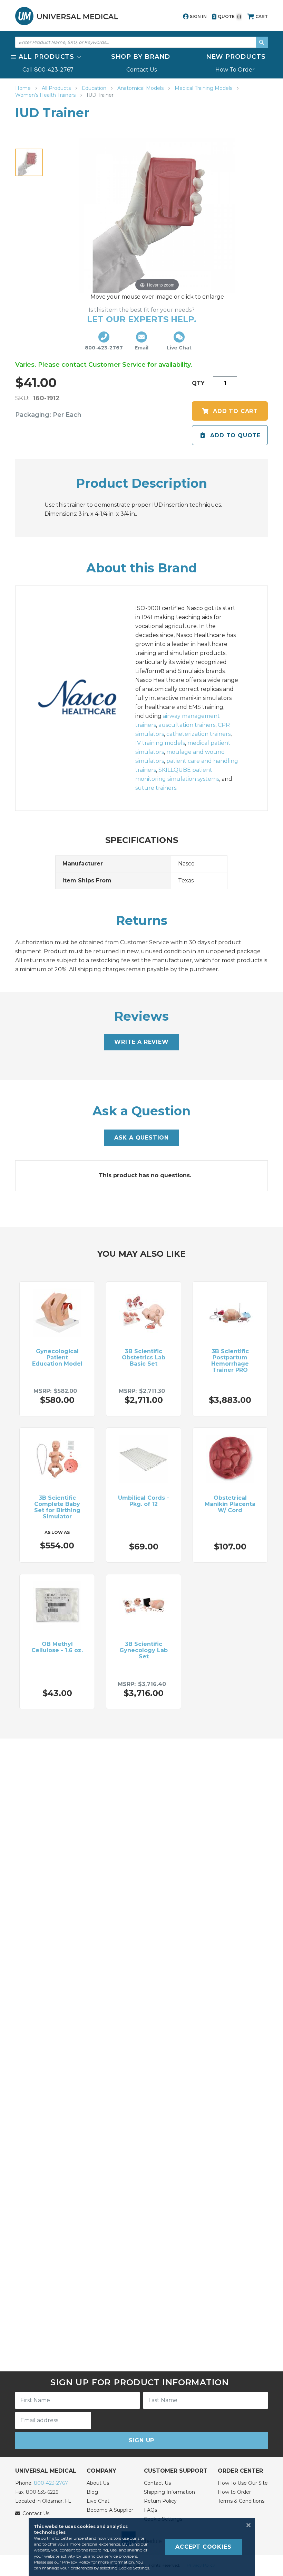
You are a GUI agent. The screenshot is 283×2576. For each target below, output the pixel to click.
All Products (57, 88)
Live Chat (98, 2501)
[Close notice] (246, 2525)
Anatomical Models (141, 88)
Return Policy (160, 2501)
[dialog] (141, 2547)
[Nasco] (85, 698)
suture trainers (156, 788)
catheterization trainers (198, 734)
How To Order (235, 70)
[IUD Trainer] (29, 162)
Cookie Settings (134, 2568)
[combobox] (141, 42)
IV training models (160, 743)
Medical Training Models (204, 88)
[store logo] (67, 16)
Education (95, 88)
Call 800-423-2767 (48, 70)
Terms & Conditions (241, 2501)
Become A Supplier (110, 2510)
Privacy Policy (76, 2562)
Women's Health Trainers (46, 95)
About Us (98, 2483)
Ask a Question (141, 1138)
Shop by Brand (141, 57)
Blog (92, 2492)
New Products (236, 57)
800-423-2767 (51, 2483)
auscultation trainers (187, 725)
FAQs (150, 2510)
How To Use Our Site (243, 2483)
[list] (141, 63)
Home (24, 88)
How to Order (234, 2492)
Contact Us (141, 70)
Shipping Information (169, 2492)
